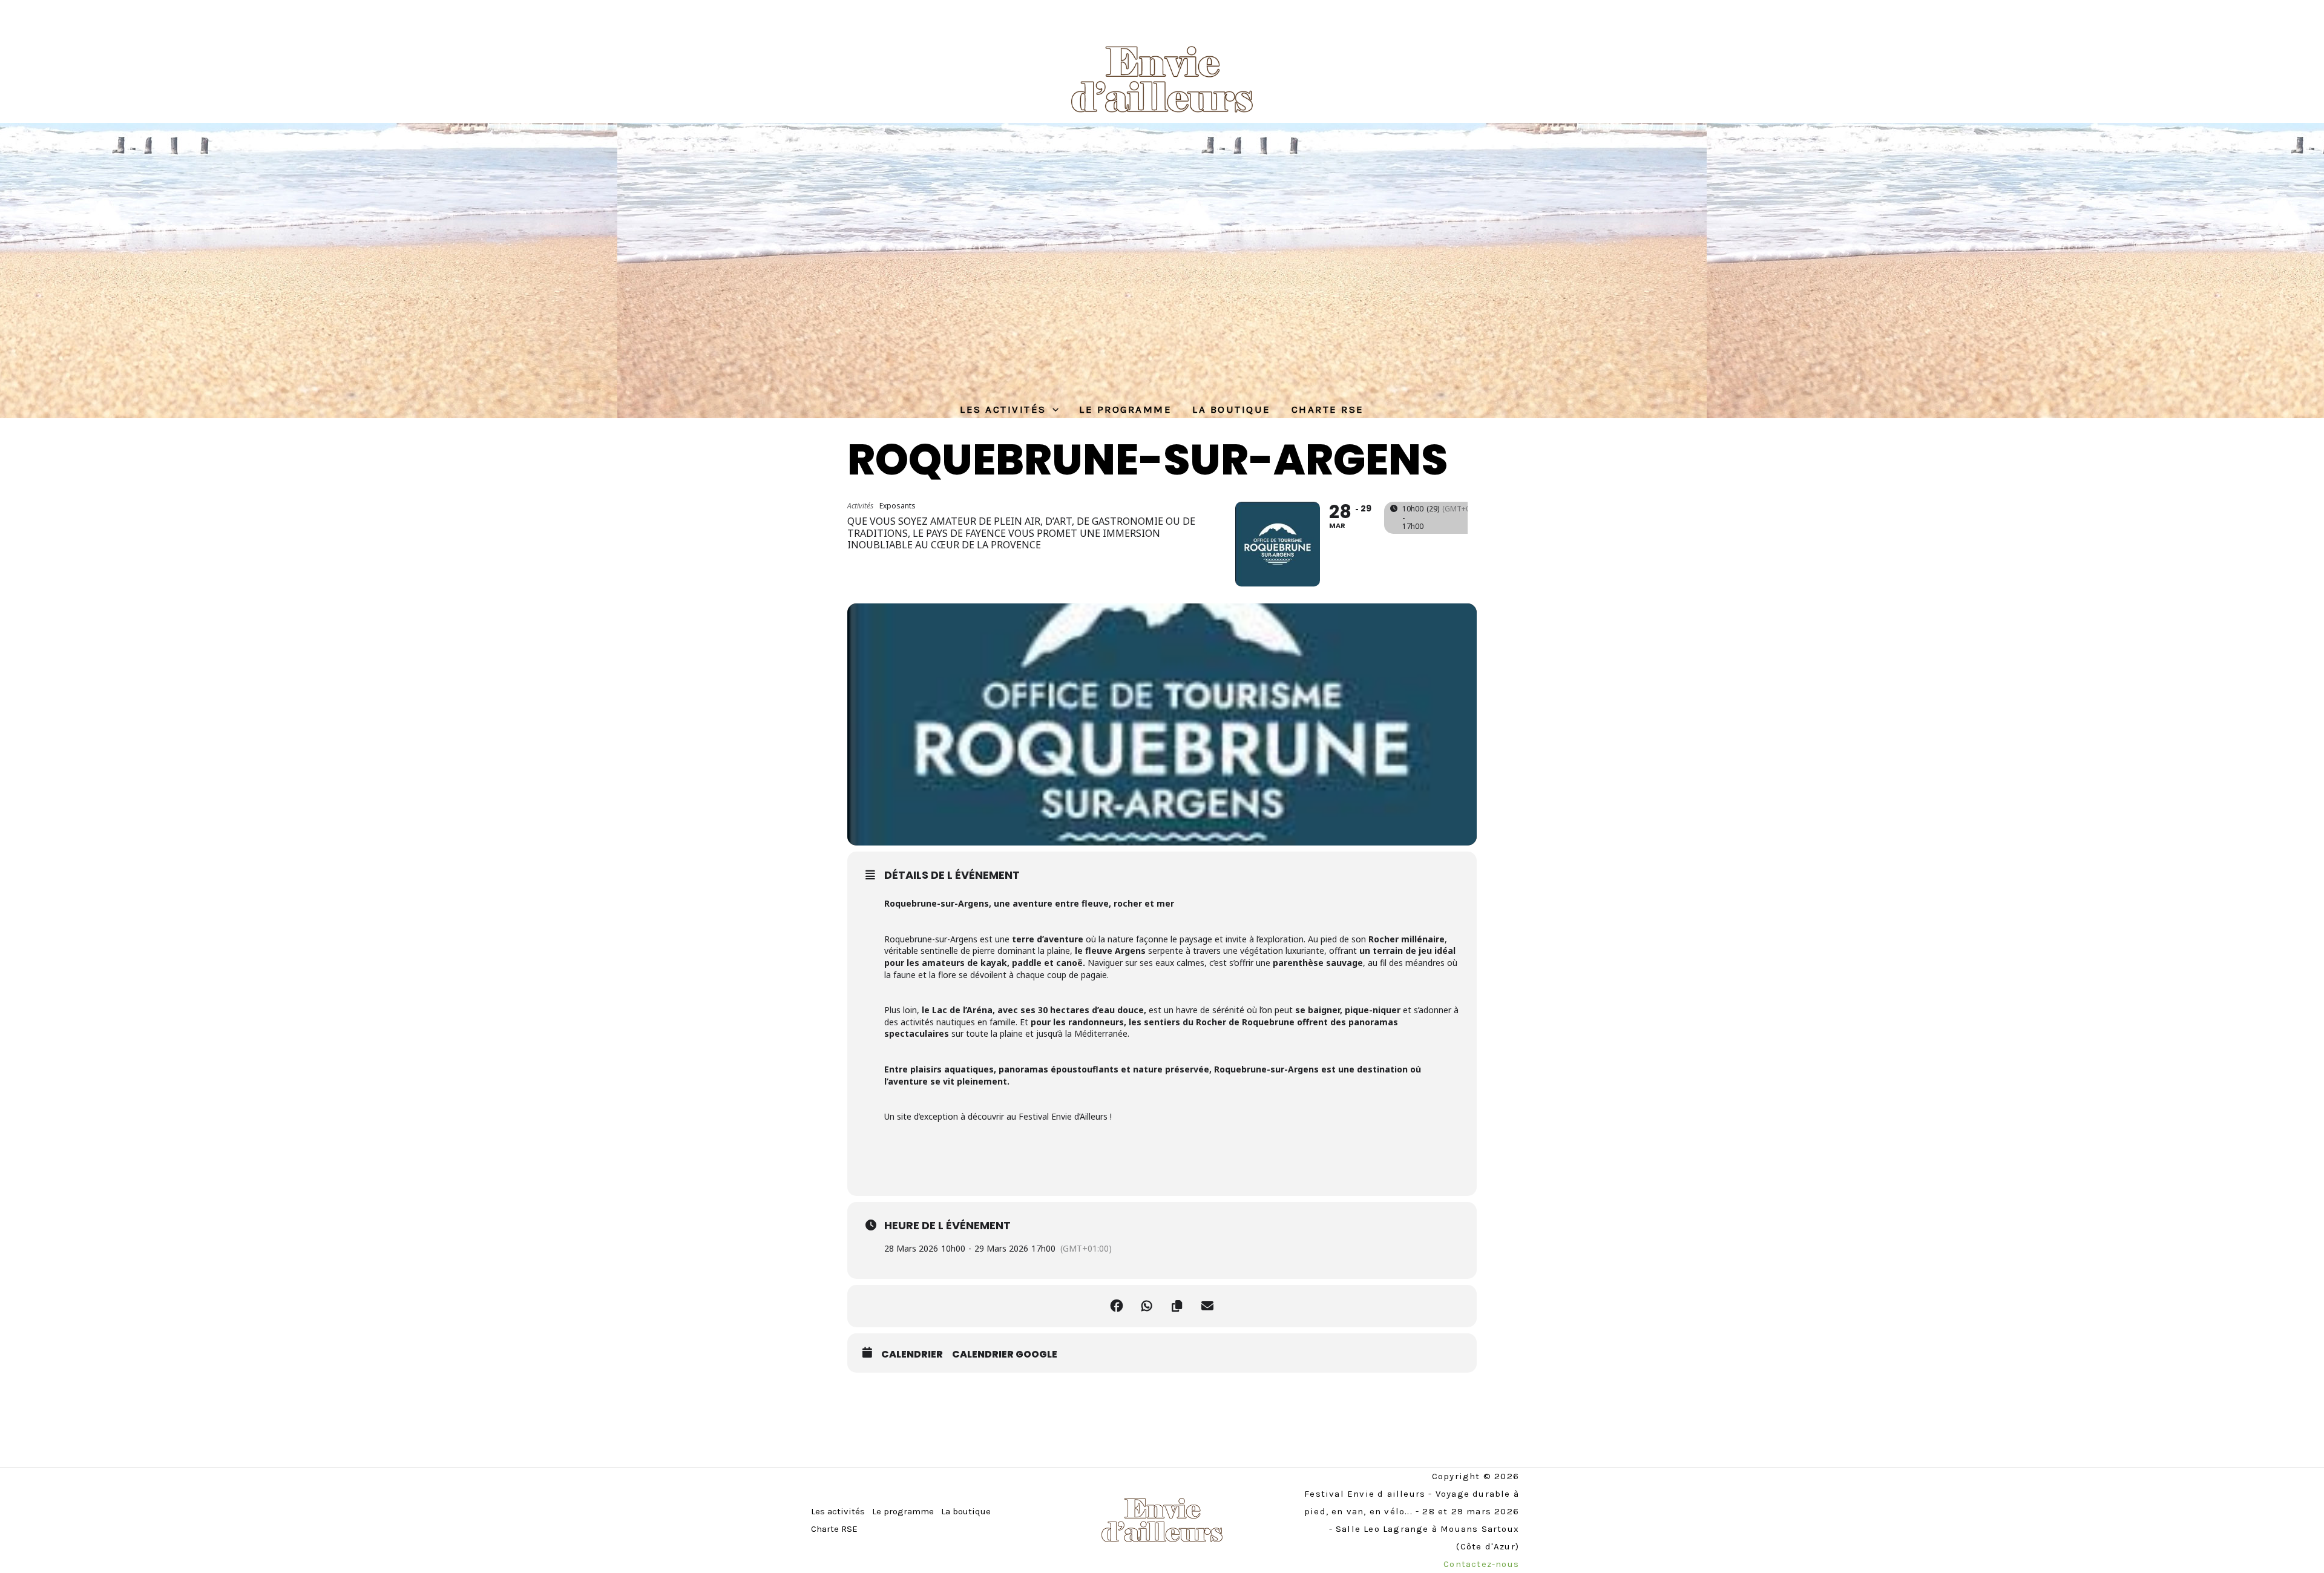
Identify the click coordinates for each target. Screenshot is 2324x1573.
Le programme (1125, 409)
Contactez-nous (1481, 1564)
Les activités (1003, 409)
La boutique (1232, 409)
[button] (1052, 409)
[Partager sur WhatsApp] (1147, 1306)
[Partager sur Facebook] (1117, 1306)
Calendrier (912, 1355)
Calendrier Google (1005, 1355)
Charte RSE (1328, 409)
